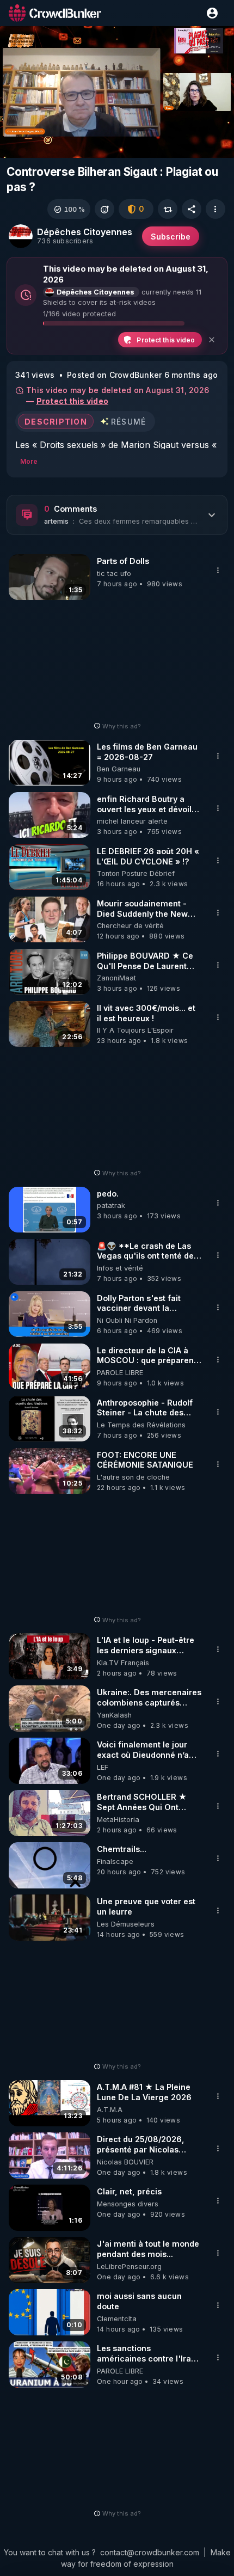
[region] (117, 92)
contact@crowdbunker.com (150, 2552)
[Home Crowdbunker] (55, 13)
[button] (69, 209)
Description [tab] (56, 422)
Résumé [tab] (129, 422)
